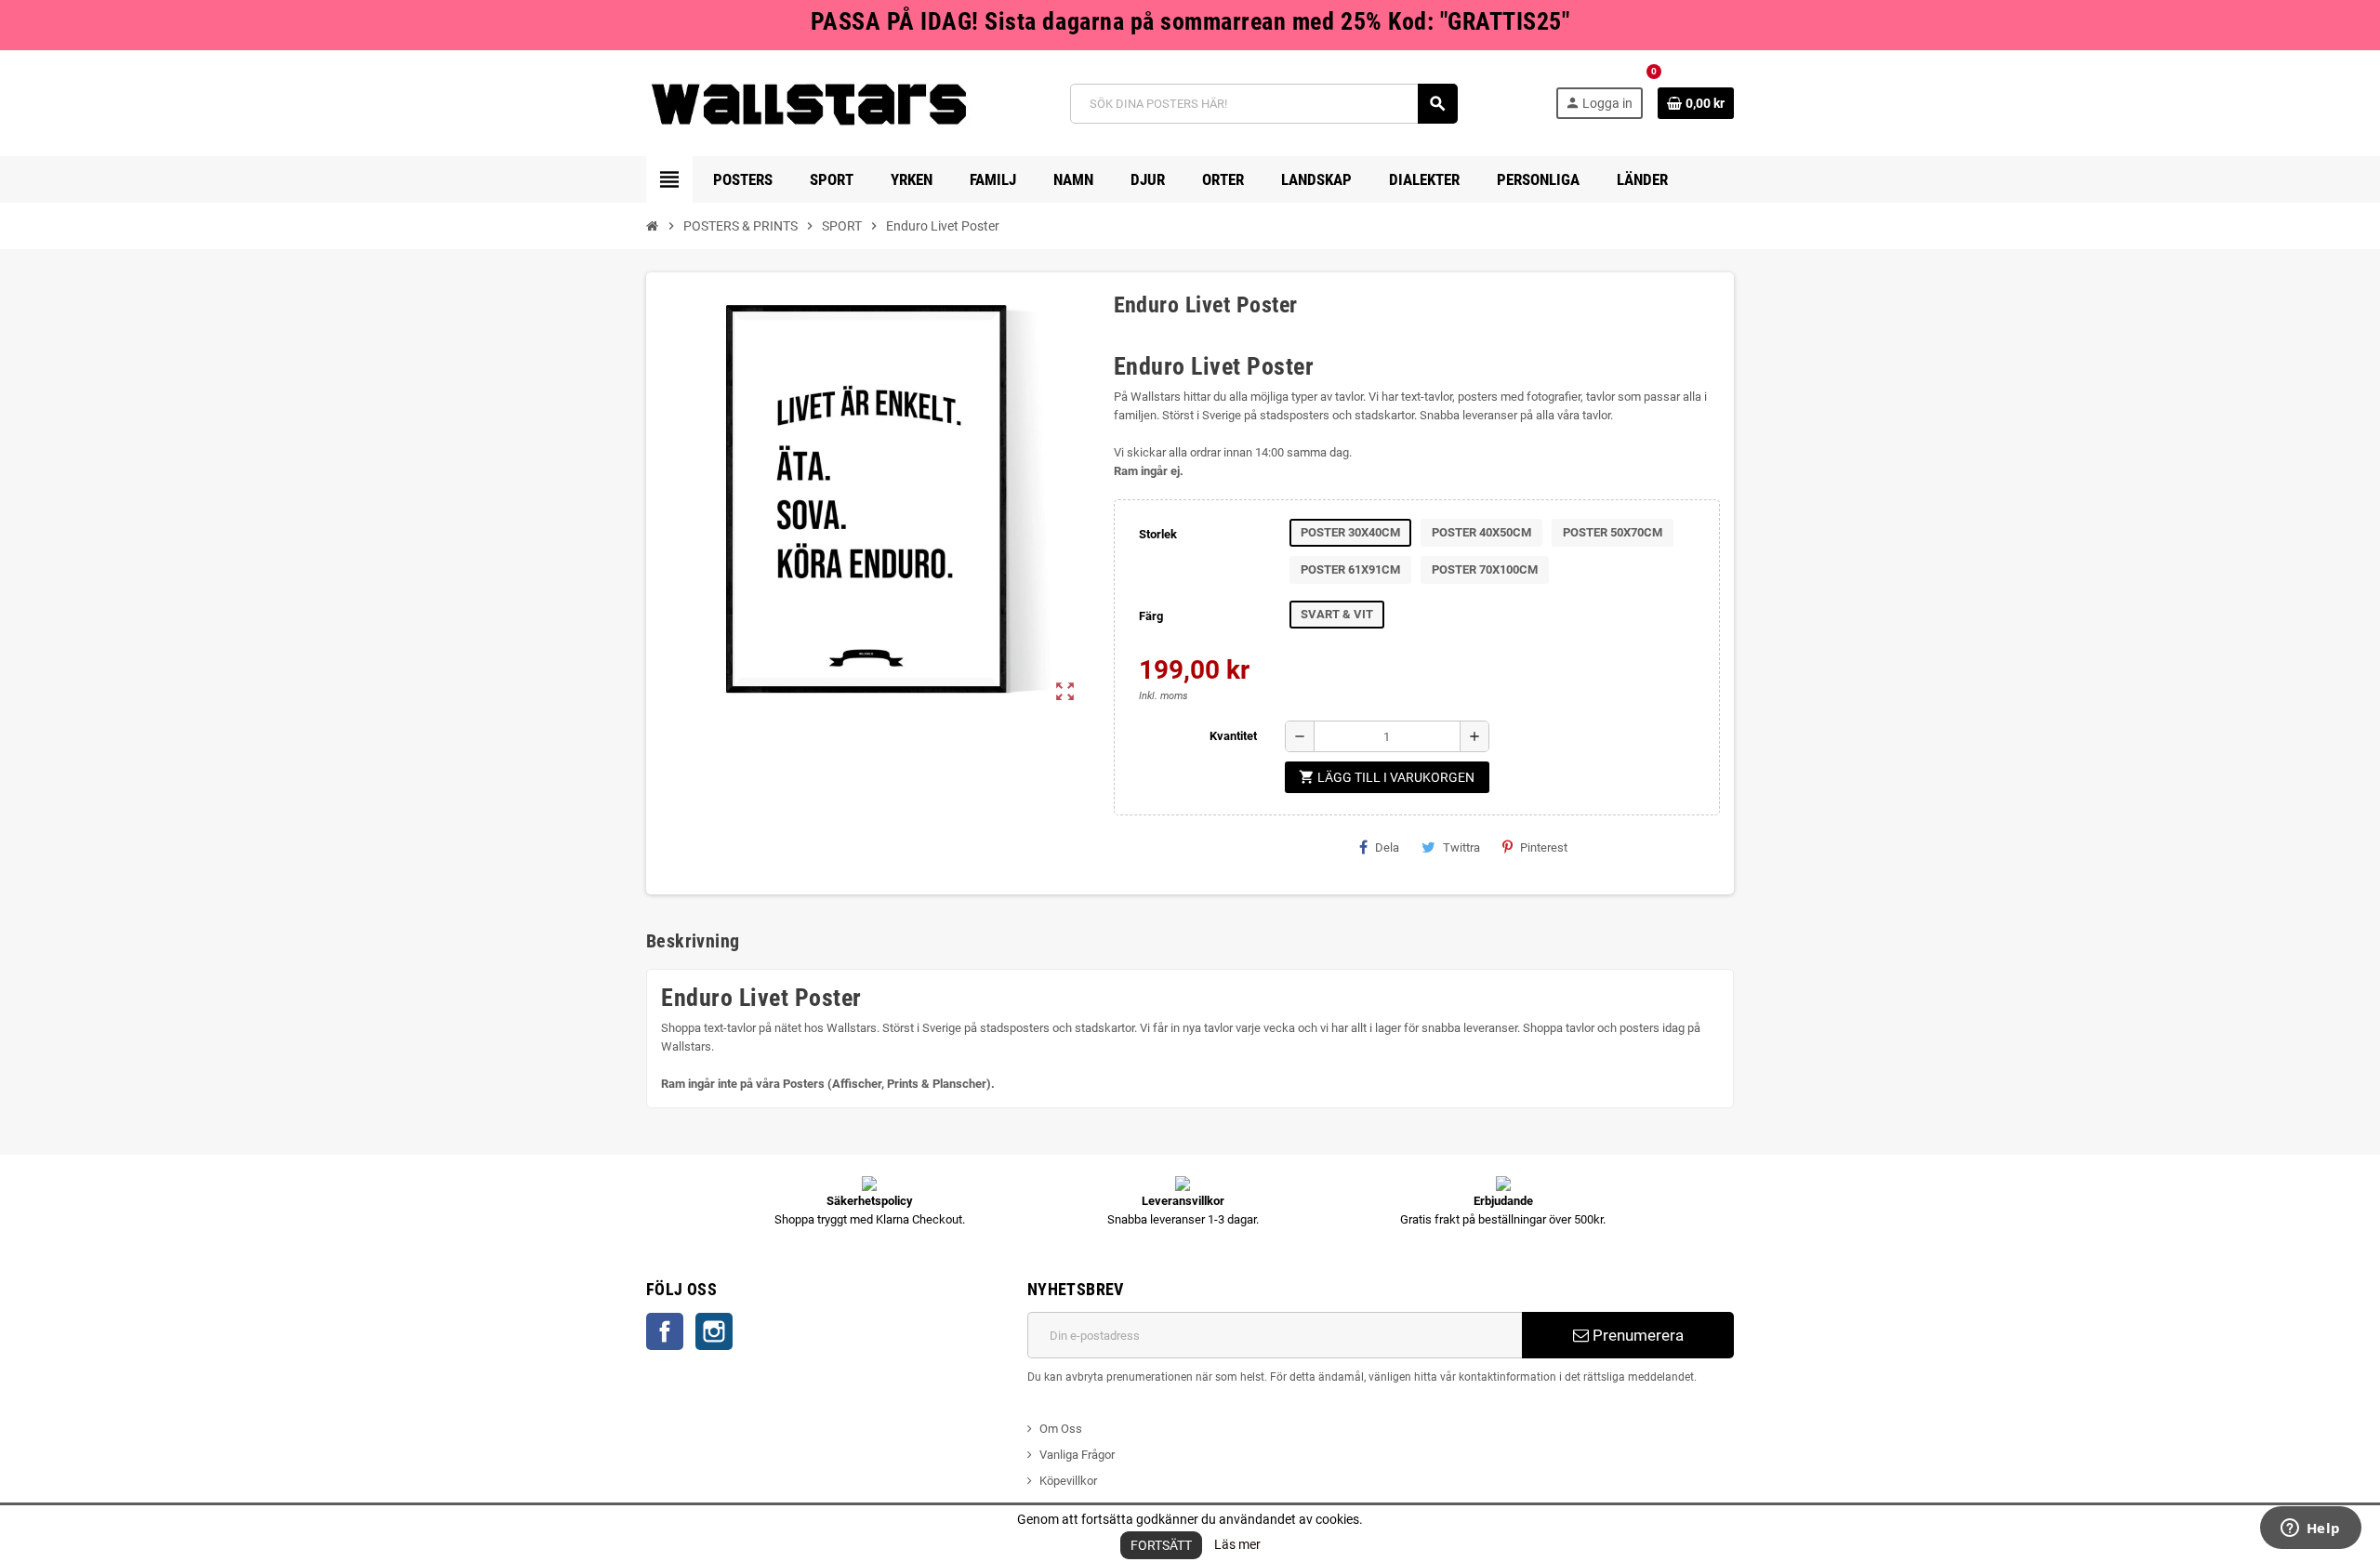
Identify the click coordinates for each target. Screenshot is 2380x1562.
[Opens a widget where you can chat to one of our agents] (2310, 1529)
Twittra (1461, 847)
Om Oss (1061, 1429)
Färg (1151, 616)
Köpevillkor (1068, 1481)
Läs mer (1237, 1544)
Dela (1387, 847)
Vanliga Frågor (1077, 1455)
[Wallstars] (809, 103)
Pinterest (1544, 847)
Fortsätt (1161, 1545)
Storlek (1158, 534)
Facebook (665, 1331)
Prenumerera (1636, 1335)
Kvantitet (1233, 736)
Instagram (714, 1331)
